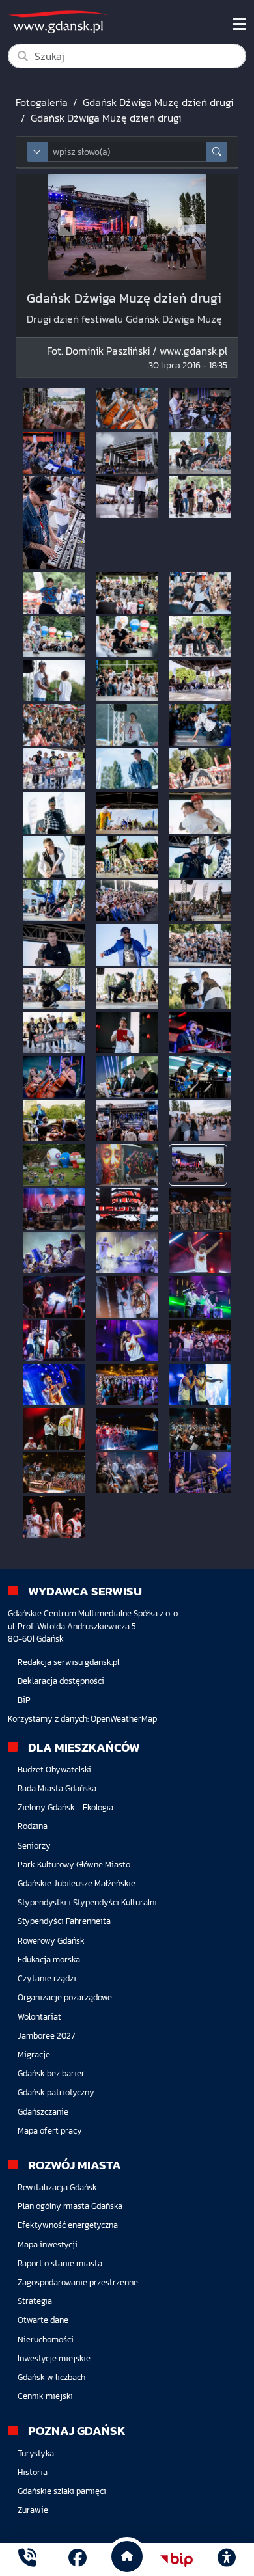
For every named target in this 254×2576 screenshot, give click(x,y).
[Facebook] (78, 2559)
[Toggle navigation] (239, 25)
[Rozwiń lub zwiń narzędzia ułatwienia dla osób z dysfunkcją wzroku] (227, 2560)
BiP (24, 1700)
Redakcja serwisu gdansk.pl (68, 1662)
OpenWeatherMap (124, 1719)
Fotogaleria (42, 102)
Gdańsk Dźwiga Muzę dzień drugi (158, 102)
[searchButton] (217, 152)
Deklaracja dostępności (61, 1681)
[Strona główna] (27, 2559)
